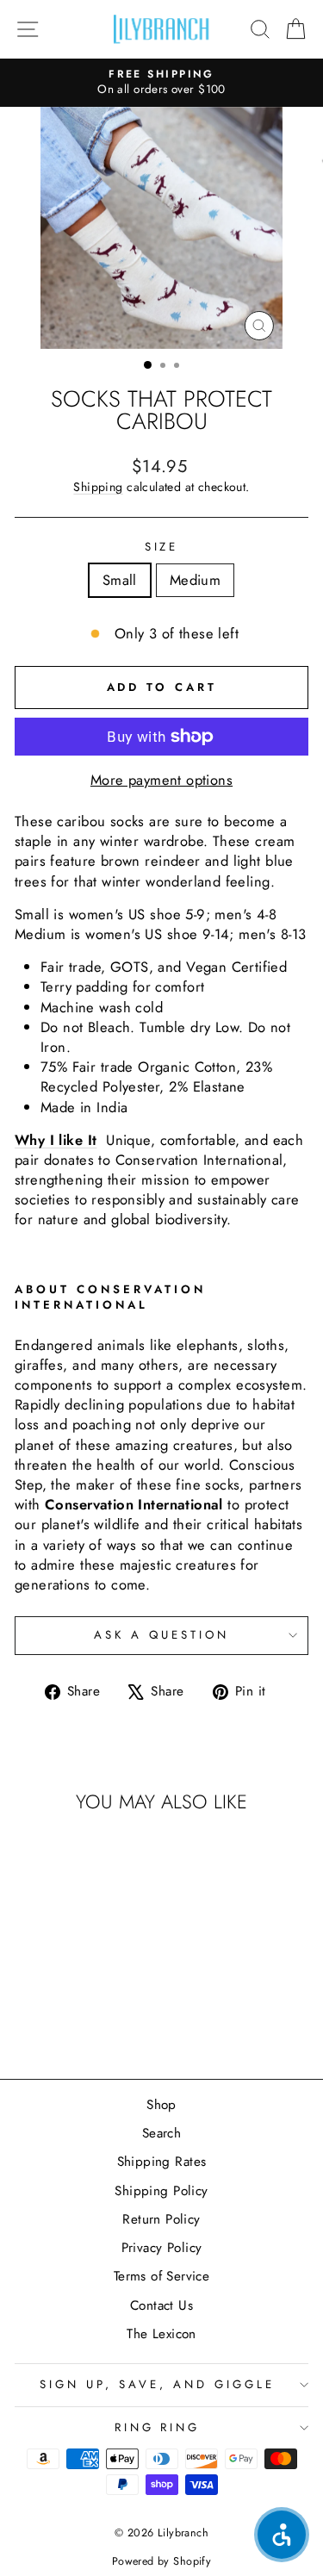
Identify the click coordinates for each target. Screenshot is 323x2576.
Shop (161, 2105)
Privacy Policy (162, 2248)
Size (162, 547)
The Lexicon (161, 2334)
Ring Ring (158, 2427)
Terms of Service (162, 2276)
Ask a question (161, 1635)
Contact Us (161, 2305)
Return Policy (161, 2219)
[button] (282, 2535)
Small (120, 580)
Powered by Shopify (161, 2561)
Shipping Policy (161, 2191)
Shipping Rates (162, 2162)
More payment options (161, 780)
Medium (195, 580)
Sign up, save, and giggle (157, 2384)
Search (161, 2133)
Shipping (98, 487)
